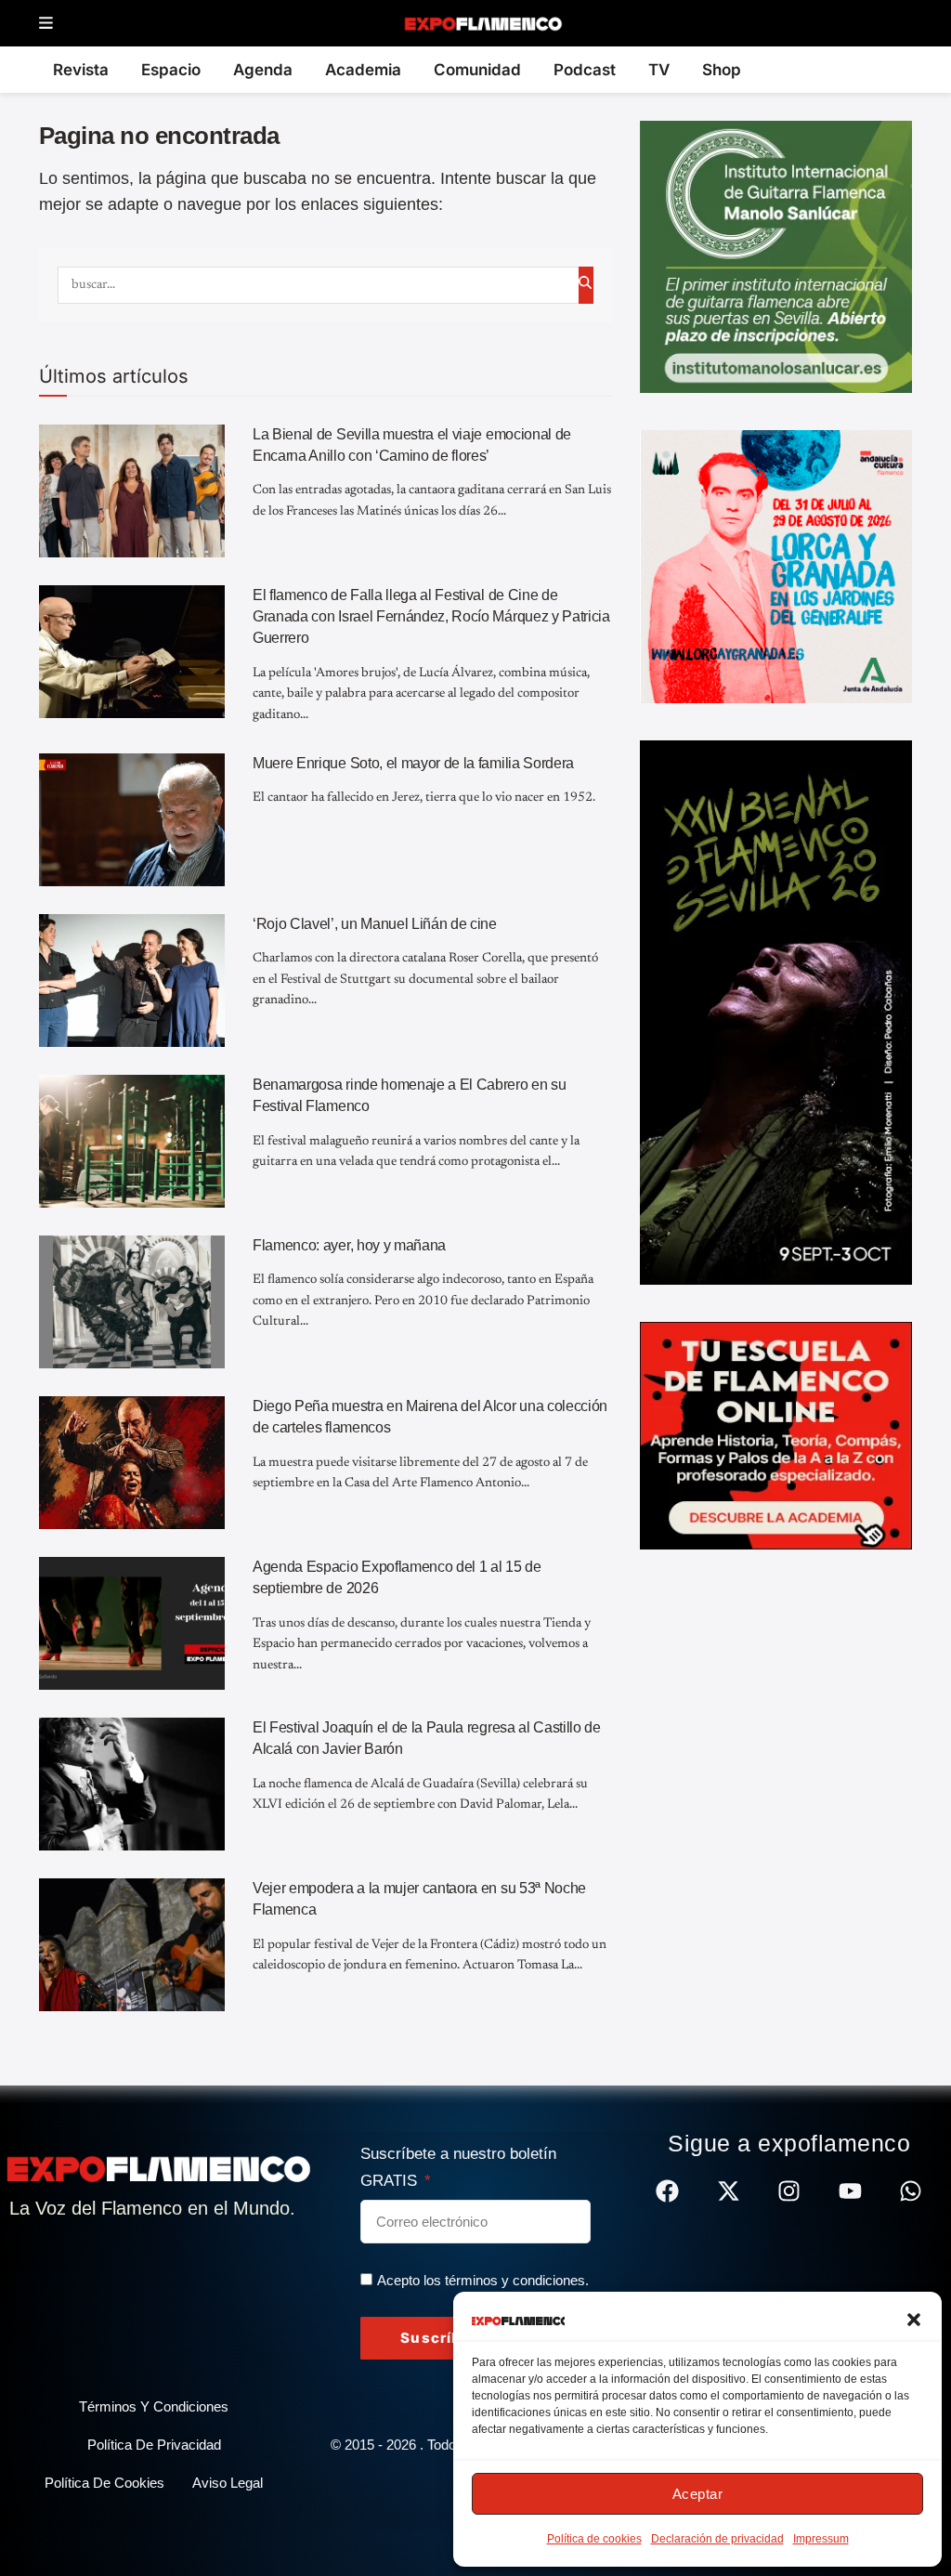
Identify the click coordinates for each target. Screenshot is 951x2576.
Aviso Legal (228, 2483)
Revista (81, 70)
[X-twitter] (729, 2191)
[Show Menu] (46, 24)
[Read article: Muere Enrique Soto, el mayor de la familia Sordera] (132, 820)
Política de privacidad (154, 2445)
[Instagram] (789, 2191)
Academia (363, 70)
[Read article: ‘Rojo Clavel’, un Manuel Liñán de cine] (132, 981)
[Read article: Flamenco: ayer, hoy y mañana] (132, 1302)
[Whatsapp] (911, 2191)
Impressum (821, 2539)
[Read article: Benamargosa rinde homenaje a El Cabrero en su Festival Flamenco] (132, 1141)
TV (659, 70)
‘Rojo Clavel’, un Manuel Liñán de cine (375, 924)
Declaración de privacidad (717, 2539)
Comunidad (477, 70)
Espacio (171, 70)
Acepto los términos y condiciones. (483, 2280)
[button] (914, 2320)
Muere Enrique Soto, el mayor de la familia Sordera (413, 763)
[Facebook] (667, 2191)
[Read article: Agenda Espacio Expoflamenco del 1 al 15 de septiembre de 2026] (132, 1623)
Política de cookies (594, 2539)
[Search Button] (586, 285)
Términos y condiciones (154, 2406)
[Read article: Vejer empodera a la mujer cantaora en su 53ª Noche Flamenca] (132, 1945)
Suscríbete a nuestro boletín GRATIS (458, 2167)
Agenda (263, 70)
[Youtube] (850, 2191)
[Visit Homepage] (482, 23)
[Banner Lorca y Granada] (776, 566)
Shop (722, 70)
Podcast (585, 70)
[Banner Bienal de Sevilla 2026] (776, 1012)
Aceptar (698, 2494)
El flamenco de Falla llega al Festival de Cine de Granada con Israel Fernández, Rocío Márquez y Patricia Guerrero (431, 617)
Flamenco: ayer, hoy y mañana (349, 1245)
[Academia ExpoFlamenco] (776, 1434)
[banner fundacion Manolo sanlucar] (776, 255)
